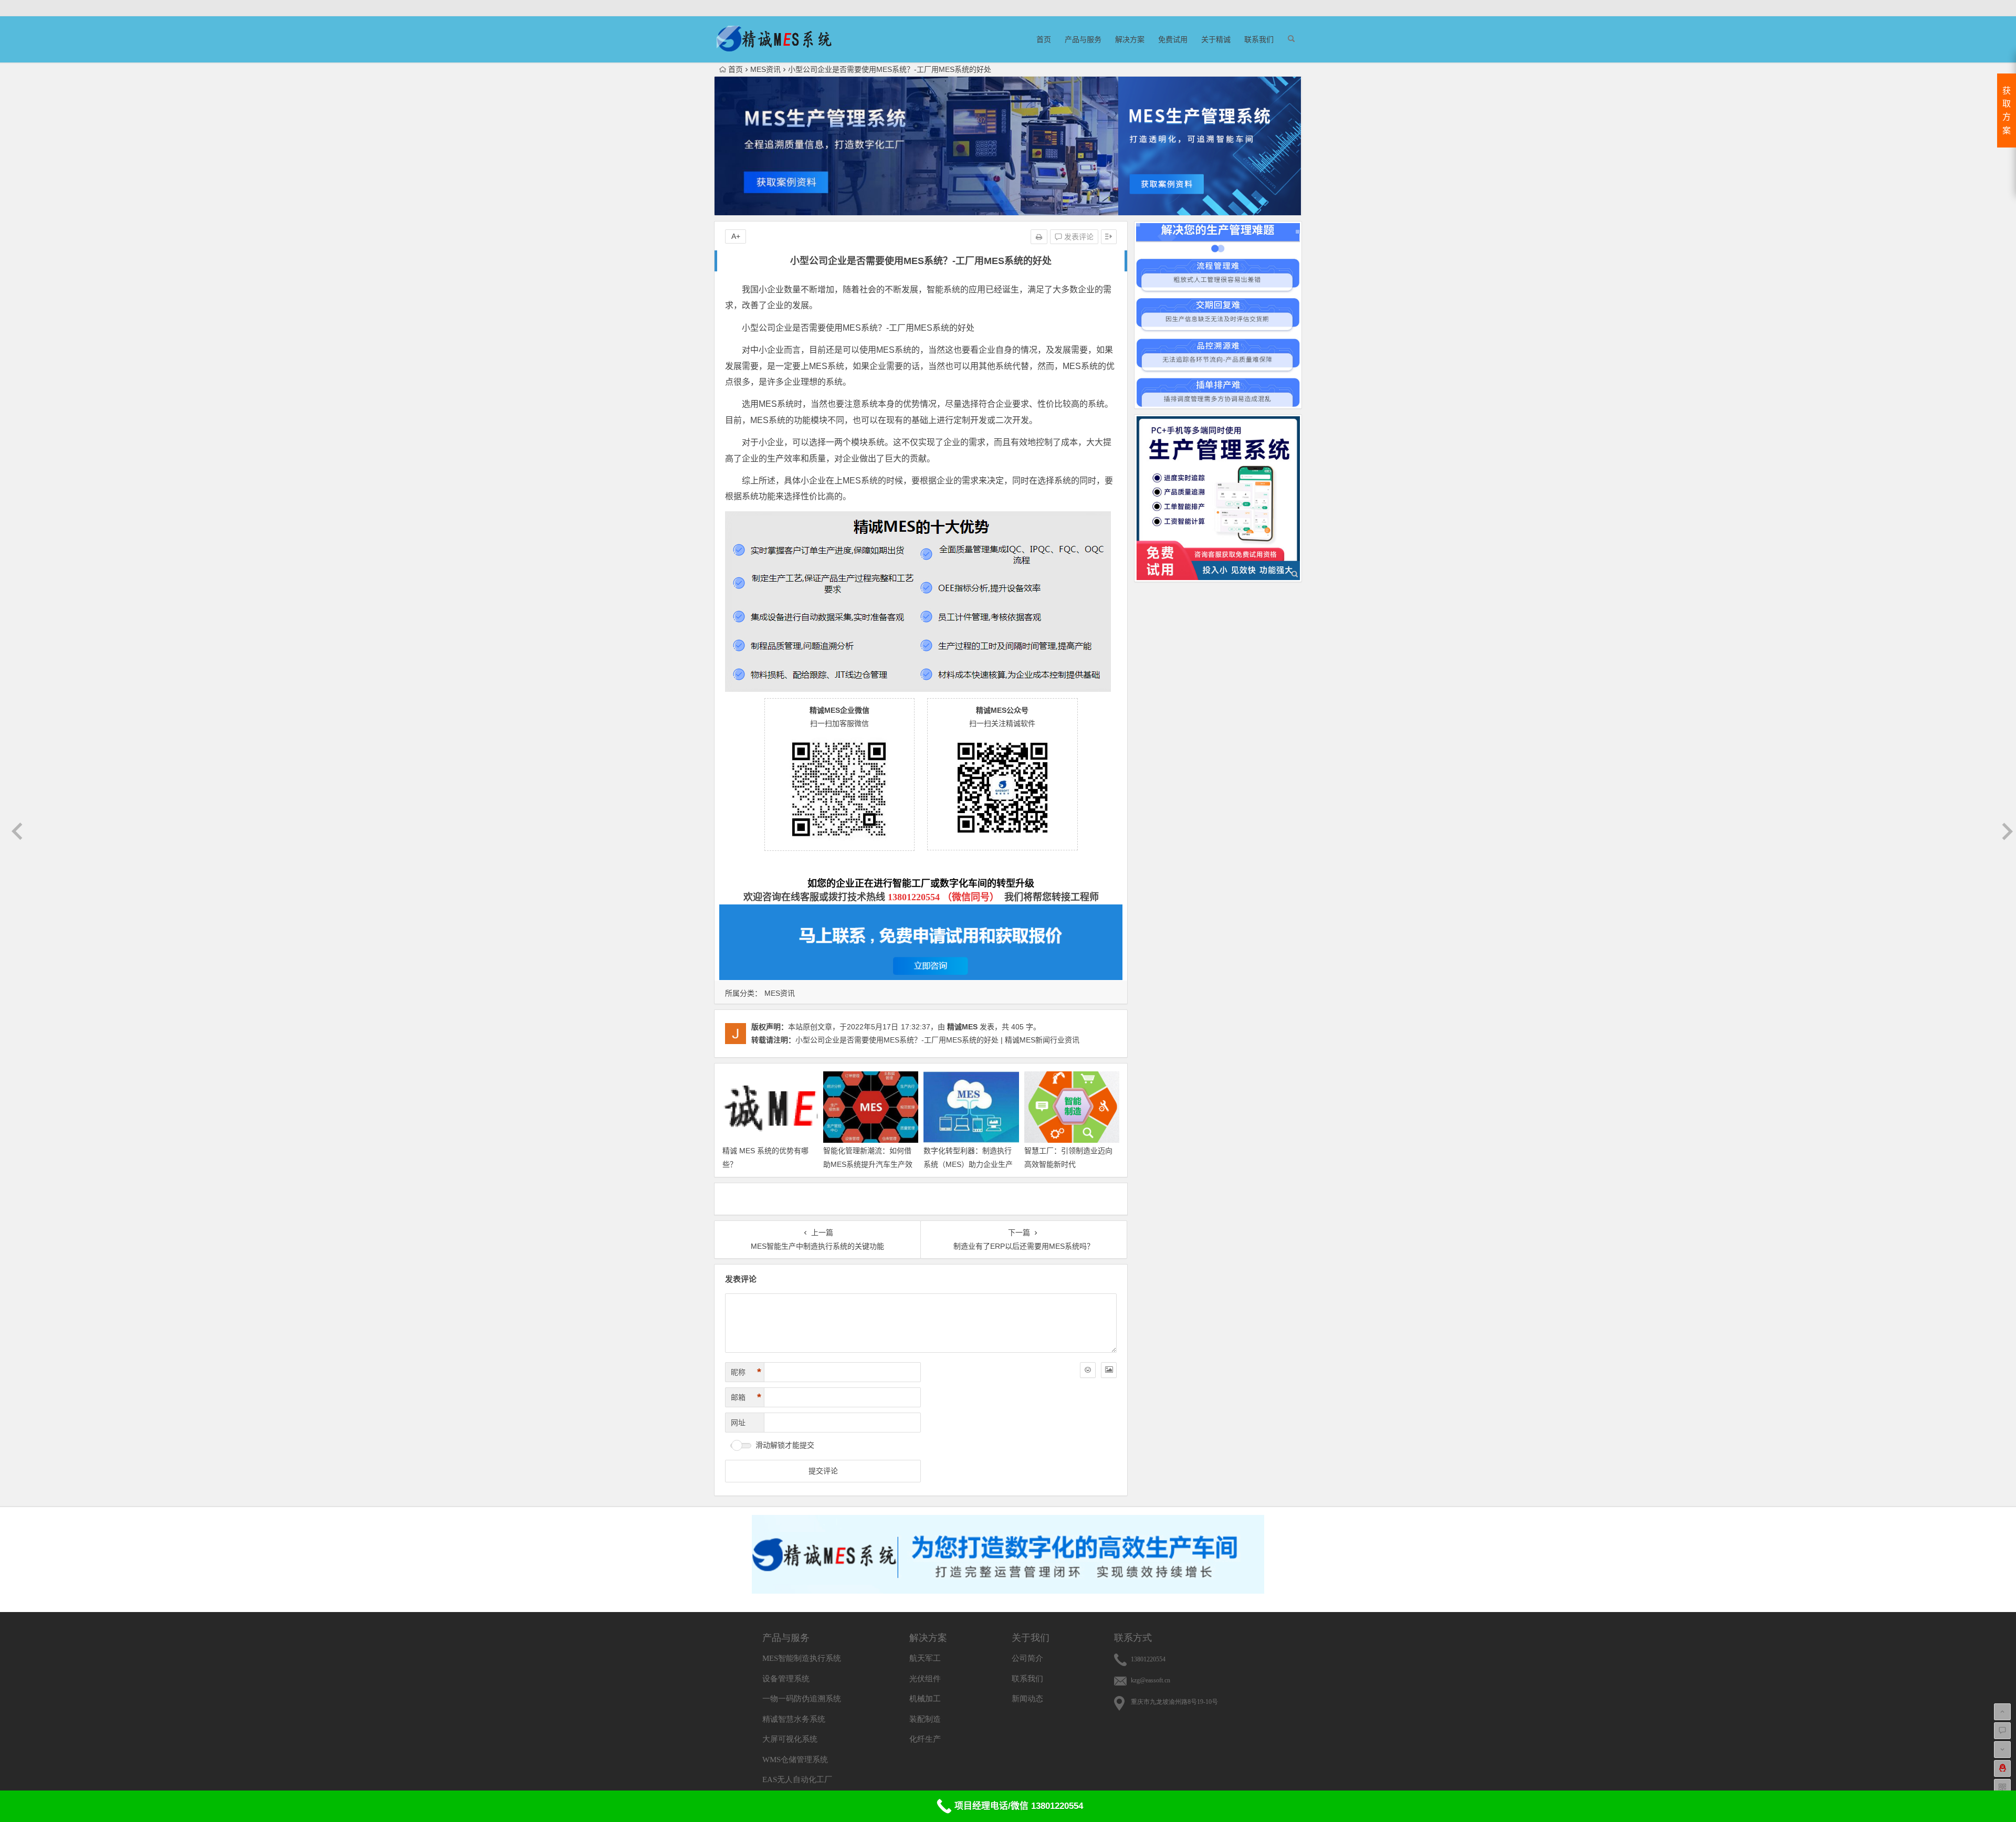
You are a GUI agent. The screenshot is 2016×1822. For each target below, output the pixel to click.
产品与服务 (1083, 39)
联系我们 (1259, 39)
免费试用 (1173, 39)
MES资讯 (765, 69)
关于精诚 (1216, 39)
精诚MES (962, 1027)
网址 (738, 1423)
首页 (1044, 39)
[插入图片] (1109, 1370)
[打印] (1039, 237)
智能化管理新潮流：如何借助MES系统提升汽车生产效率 (868, 1164)
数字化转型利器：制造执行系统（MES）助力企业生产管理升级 (968, 1164)
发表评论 (1078, 237)
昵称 (746, 1372)
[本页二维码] (2002, 1787)
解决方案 (1130, 39)
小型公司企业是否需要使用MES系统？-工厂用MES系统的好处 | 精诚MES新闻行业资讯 (937, 1040)
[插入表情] (1088, 1370)
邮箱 (746, 1397)
